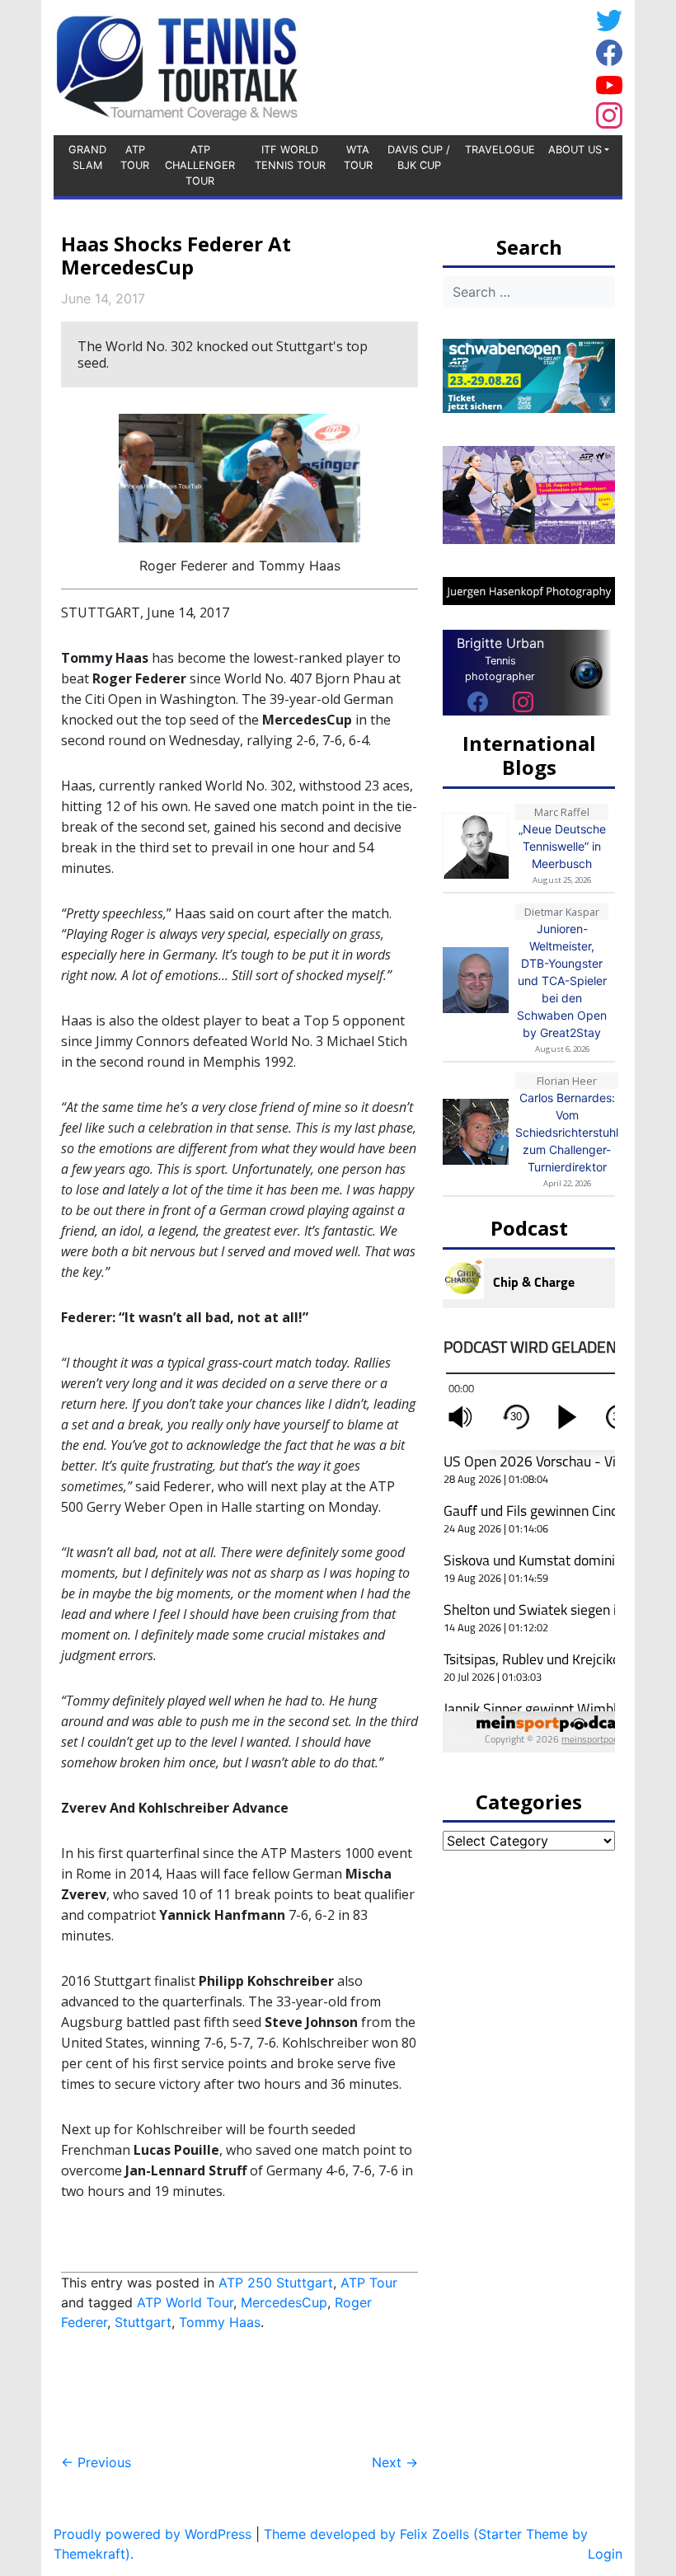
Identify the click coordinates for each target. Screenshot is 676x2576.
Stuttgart (143, 2322)
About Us (575, 150)
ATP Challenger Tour (200, 165)
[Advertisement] (458, 65)
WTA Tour (358, 157)
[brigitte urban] (478, 701)
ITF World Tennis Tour (290, 157)
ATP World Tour (185, 2302)
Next (395, 2462)
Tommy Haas (220, 2322)
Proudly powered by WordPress (153, 2534)
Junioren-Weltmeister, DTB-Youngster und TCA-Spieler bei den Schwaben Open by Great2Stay (562, 981)
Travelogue (500, 150)
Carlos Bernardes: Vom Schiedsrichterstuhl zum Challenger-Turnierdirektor (567, 1132)
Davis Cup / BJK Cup (419, 157)
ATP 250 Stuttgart (276, 2283)
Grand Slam (87, 157)
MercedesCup (284, 2302)
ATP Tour (135, 157)
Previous (96, 2462)
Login (605, 2554)
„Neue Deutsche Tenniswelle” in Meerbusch (562, 846)
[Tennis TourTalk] (177, 66)
